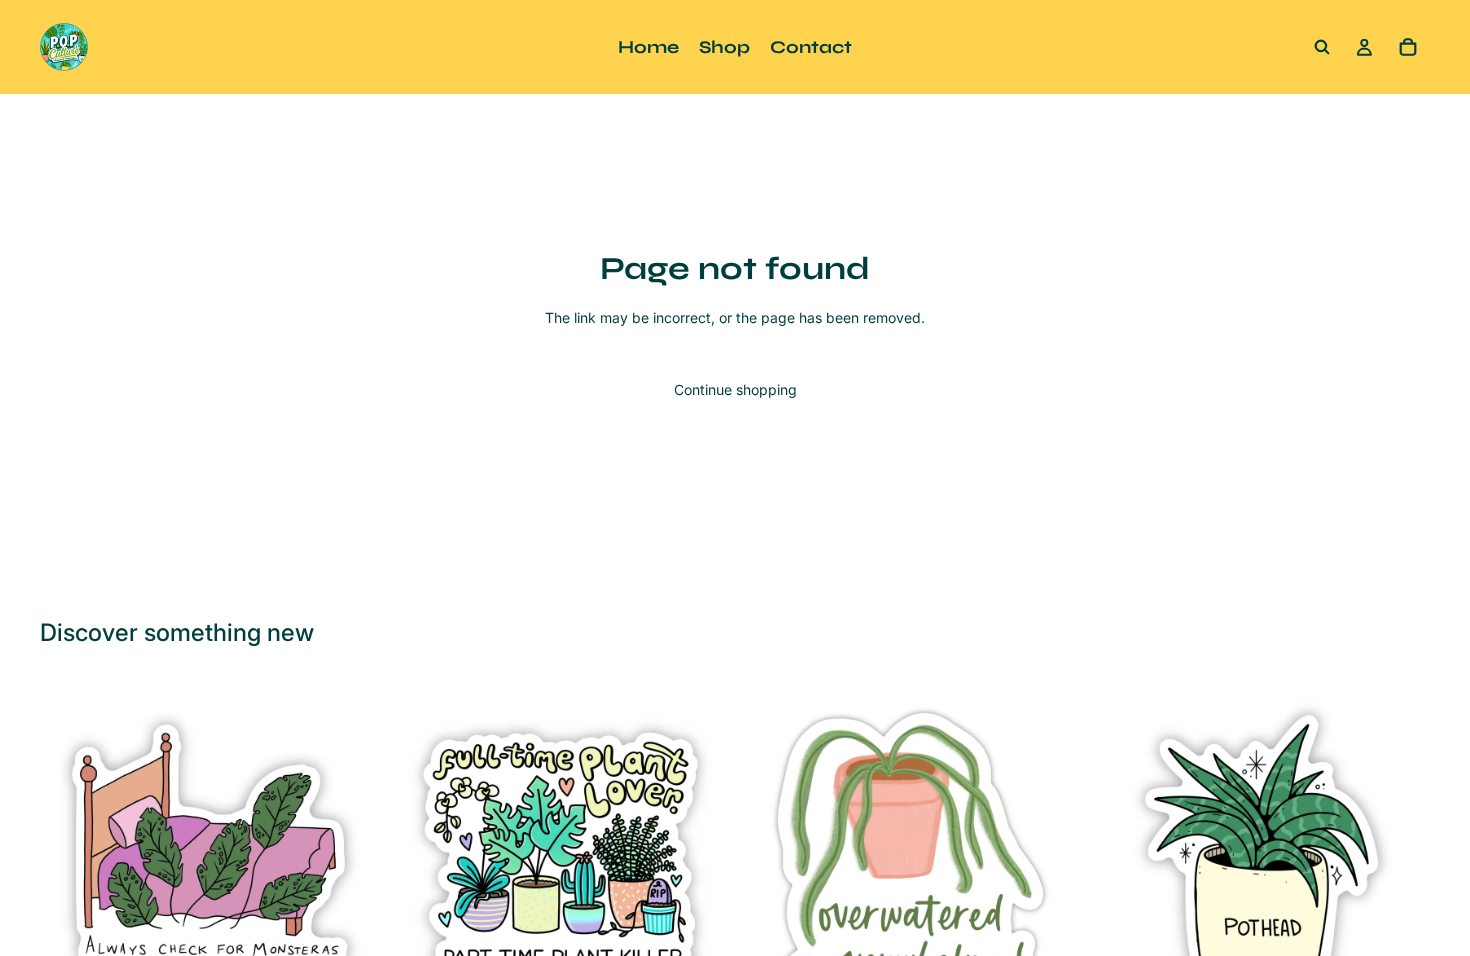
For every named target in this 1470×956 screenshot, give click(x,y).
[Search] (1322, 47)
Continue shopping (735, 389)
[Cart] (1408, 47)
